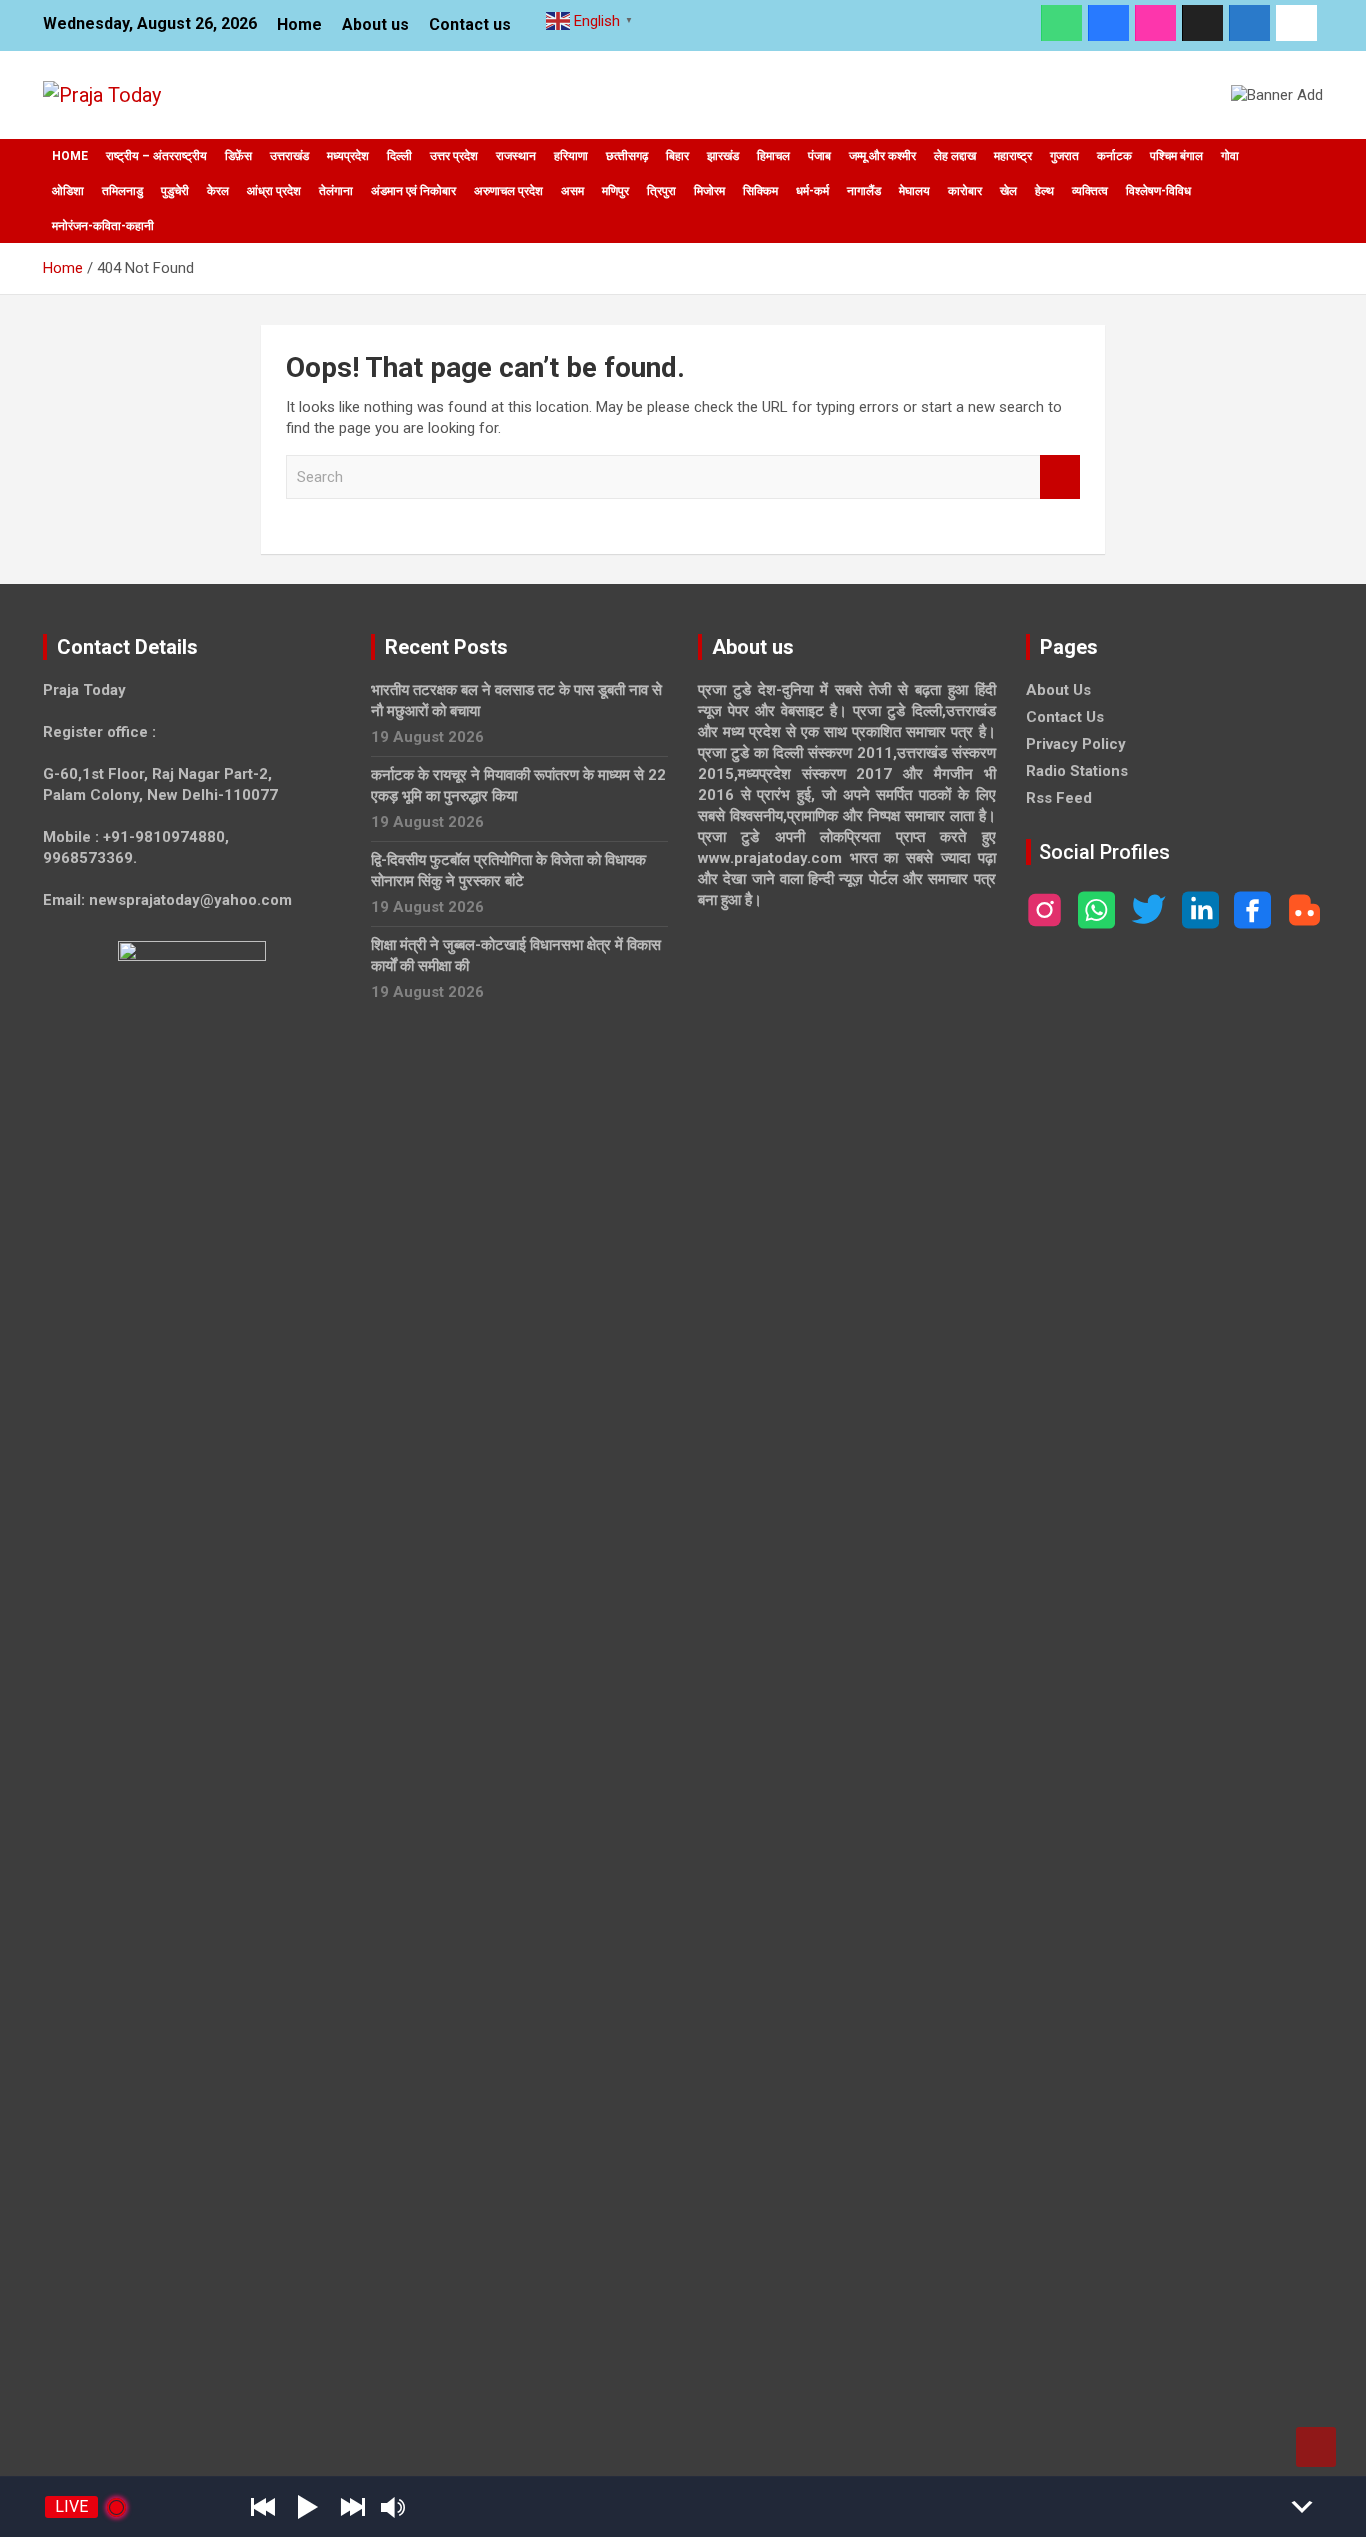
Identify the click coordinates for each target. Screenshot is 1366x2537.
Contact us (470, 24)
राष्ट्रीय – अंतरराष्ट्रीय (156, 156)
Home (299, 24)
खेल (1008, 191)
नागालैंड (864, 191)
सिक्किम (760, 191)
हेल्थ (1044, 191)
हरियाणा (571, 156)
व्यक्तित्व (1090, 191)
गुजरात (1064, 156)
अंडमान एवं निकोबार (413, 191)
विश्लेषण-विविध (1158, 191)
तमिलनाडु (122, 191)
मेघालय (914, 191)
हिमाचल (773, 156)
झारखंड (723, 156)
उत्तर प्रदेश (454, 156)
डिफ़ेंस (238, 156)
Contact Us (1065, 717)
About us (375, 24)
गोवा (1230, 156)
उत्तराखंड (289, 156)
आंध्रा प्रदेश (274, 191)
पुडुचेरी (175, 191)
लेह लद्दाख (955, 156)
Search (1060, 477)
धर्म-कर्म (812, 191)
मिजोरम (709, 191)
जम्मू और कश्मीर (882, 156)
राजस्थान (516, 156)
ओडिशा (68, 191)
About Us (1058, 690)
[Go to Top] (1316, 2447)
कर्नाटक (1114, 156)
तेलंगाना (336, 191)
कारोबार (965, 191)
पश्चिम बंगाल (1176, 156)
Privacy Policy (1076, 744)
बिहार (677, 156)
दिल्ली (399, 156)
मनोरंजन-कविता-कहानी (103, 226)
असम (572, 191)
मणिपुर (615, 191)
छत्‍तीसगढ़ (627, 156)
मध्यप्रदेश (348, 156)
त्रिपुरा (661, 191)
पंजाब (819, 156)
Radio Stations (1077, 771)
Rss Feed (1059, 798)
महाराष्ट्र (1013, 156)
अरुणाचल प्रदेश (508, 191)
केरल (218, 191)
